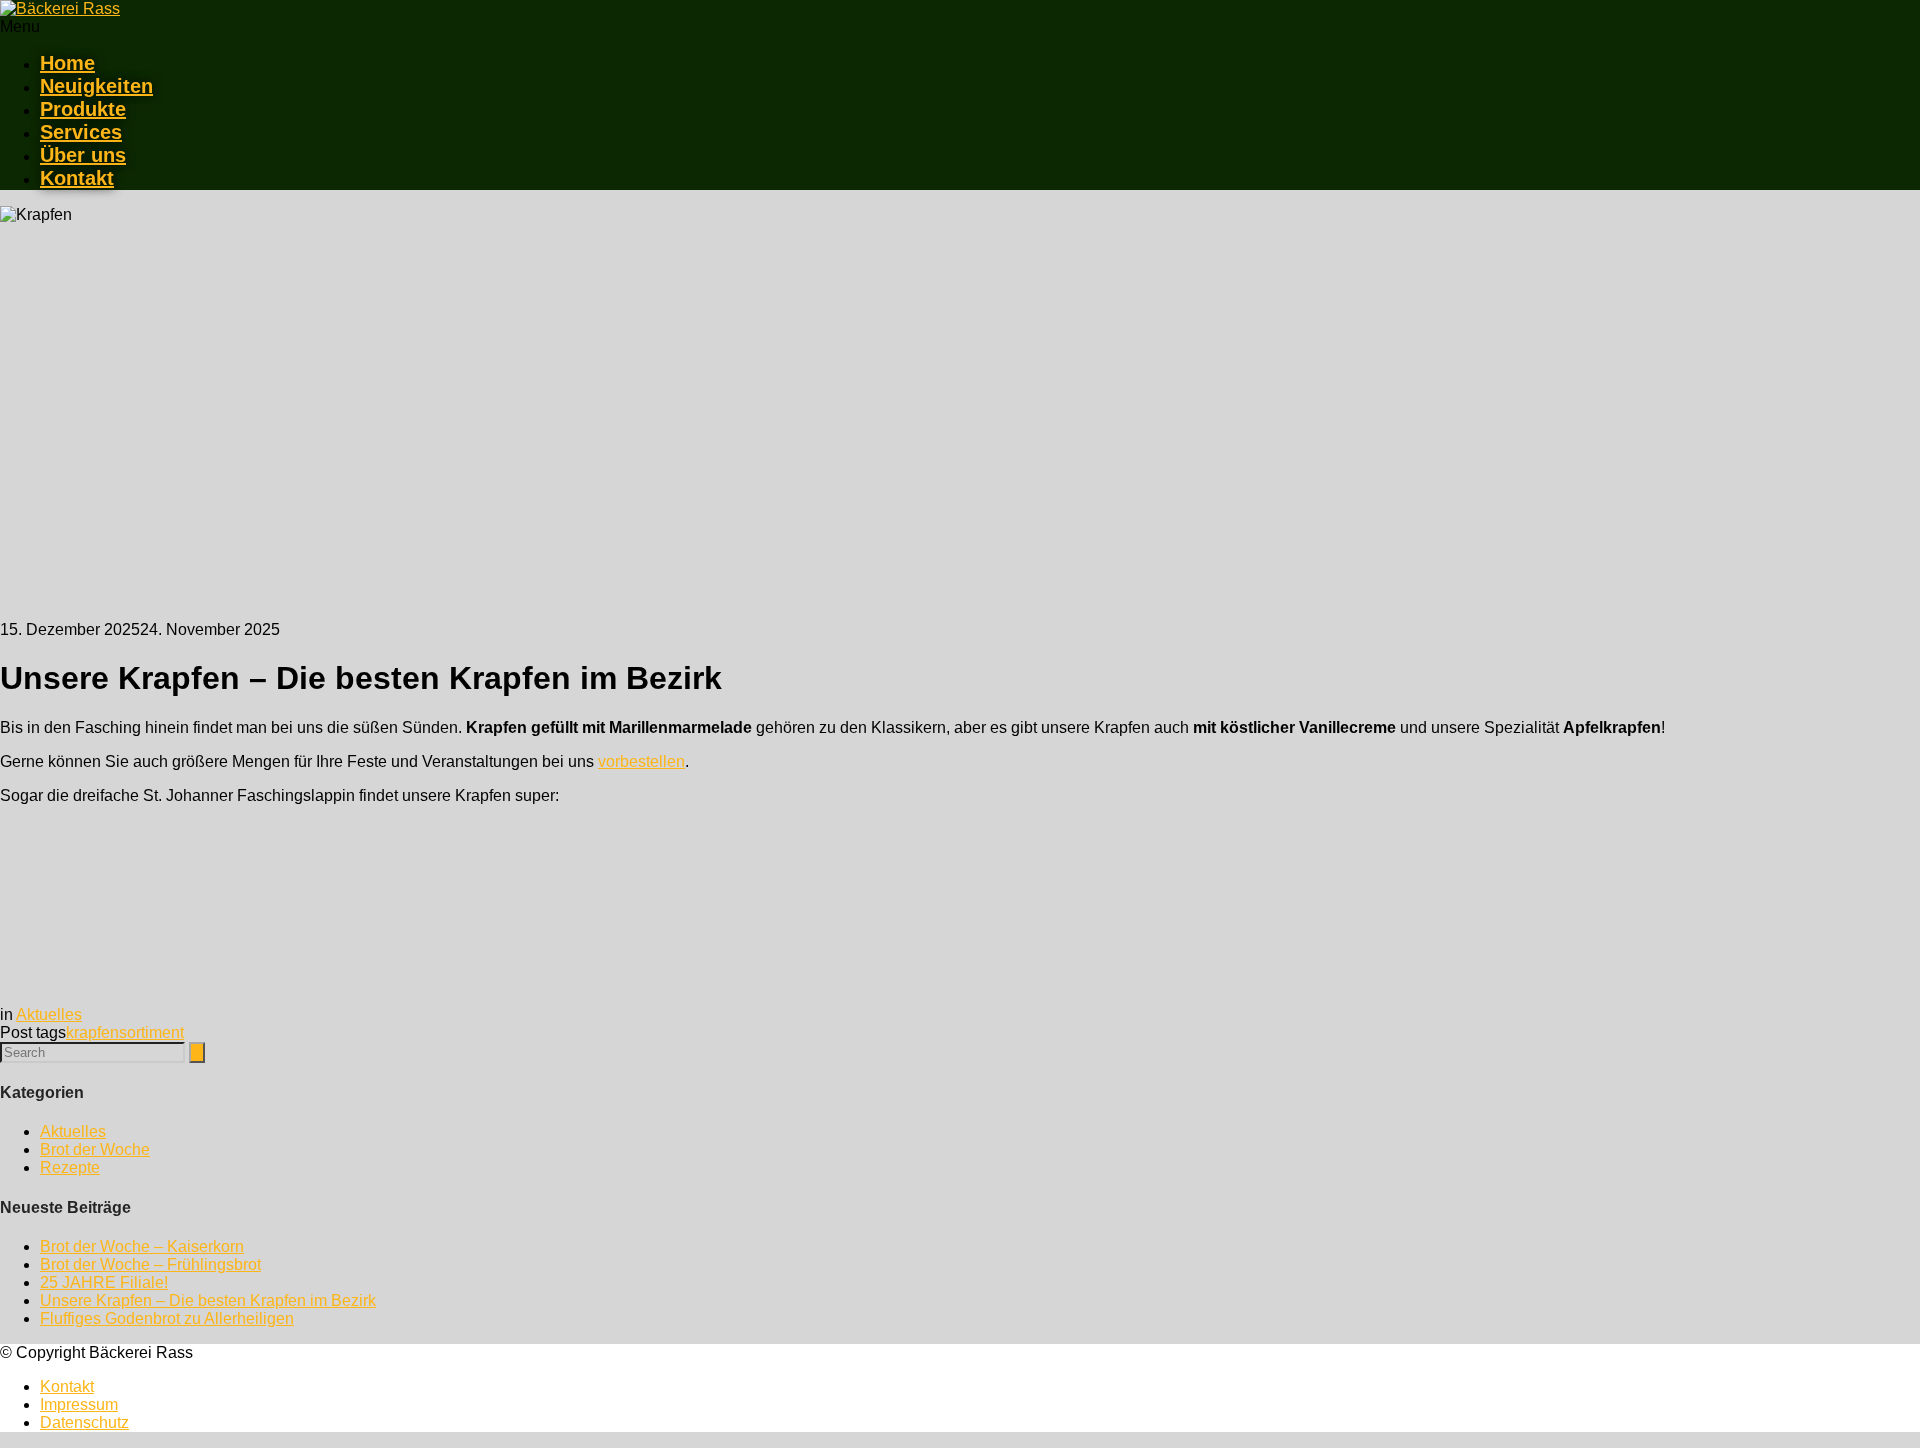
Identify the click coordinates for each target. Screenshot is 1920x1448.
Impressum (79, 1404)
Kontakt (77, 178)
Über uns (83, 155)
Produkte (83, 109)
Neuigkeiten (96, 86)
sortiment (151, 1032)
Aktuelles (49, 1014)
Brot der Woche (95, 1149)
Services (81, 132)
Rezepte (70, 1167)
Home (67, 63)
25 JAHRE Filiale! (104, 1282)
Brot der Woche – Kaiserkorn (142, 1246)
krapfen (92, 1032)
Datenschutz (84, 1422)
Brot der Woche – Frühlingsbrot (150, 1264)
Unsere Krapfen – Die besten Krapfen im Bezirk (208, 1300)
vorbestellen (641, 761)
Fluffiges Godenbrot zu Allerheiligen (167, 1318)
